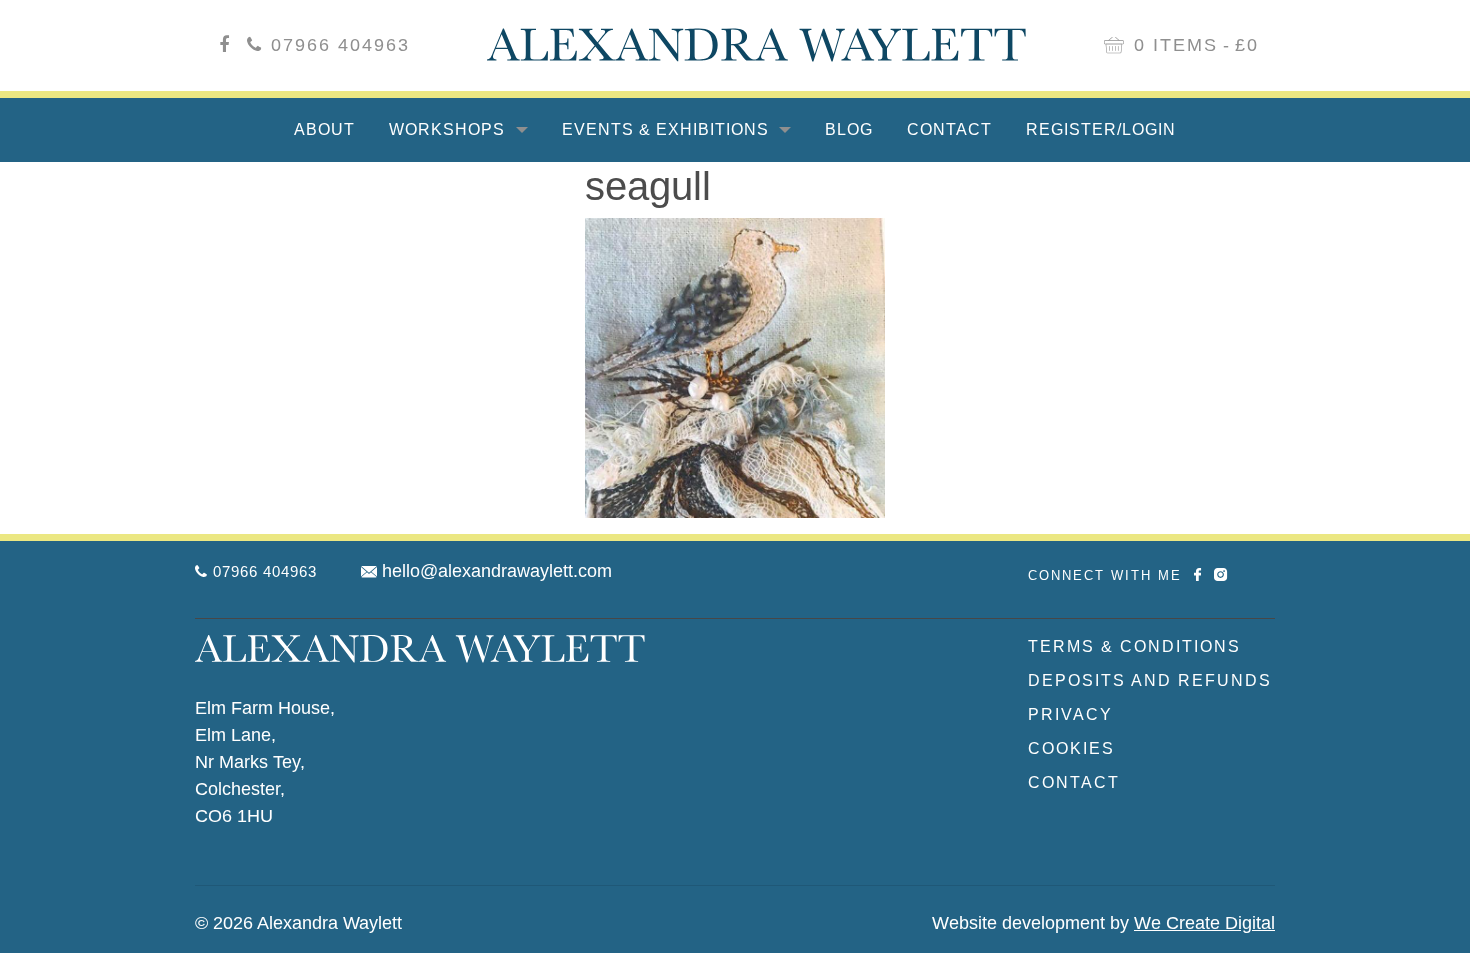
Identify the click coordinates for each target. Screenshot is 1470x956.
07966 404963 (340, 45)
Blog (849, 129)
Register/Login (1101, 129)
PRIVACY (1070, 714)
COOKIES (1071, 748)
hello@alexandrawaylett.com (497, 571)
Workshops (449, 129)
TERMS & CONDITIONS (1134, 646)
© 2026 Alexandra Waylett (298, 923)
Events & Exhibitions (668, 129)
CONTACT (1074, 782)
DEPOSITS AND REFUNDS (1150, 680)
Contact (949, 129)
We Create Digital (1204, 923)
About (324, 129)
